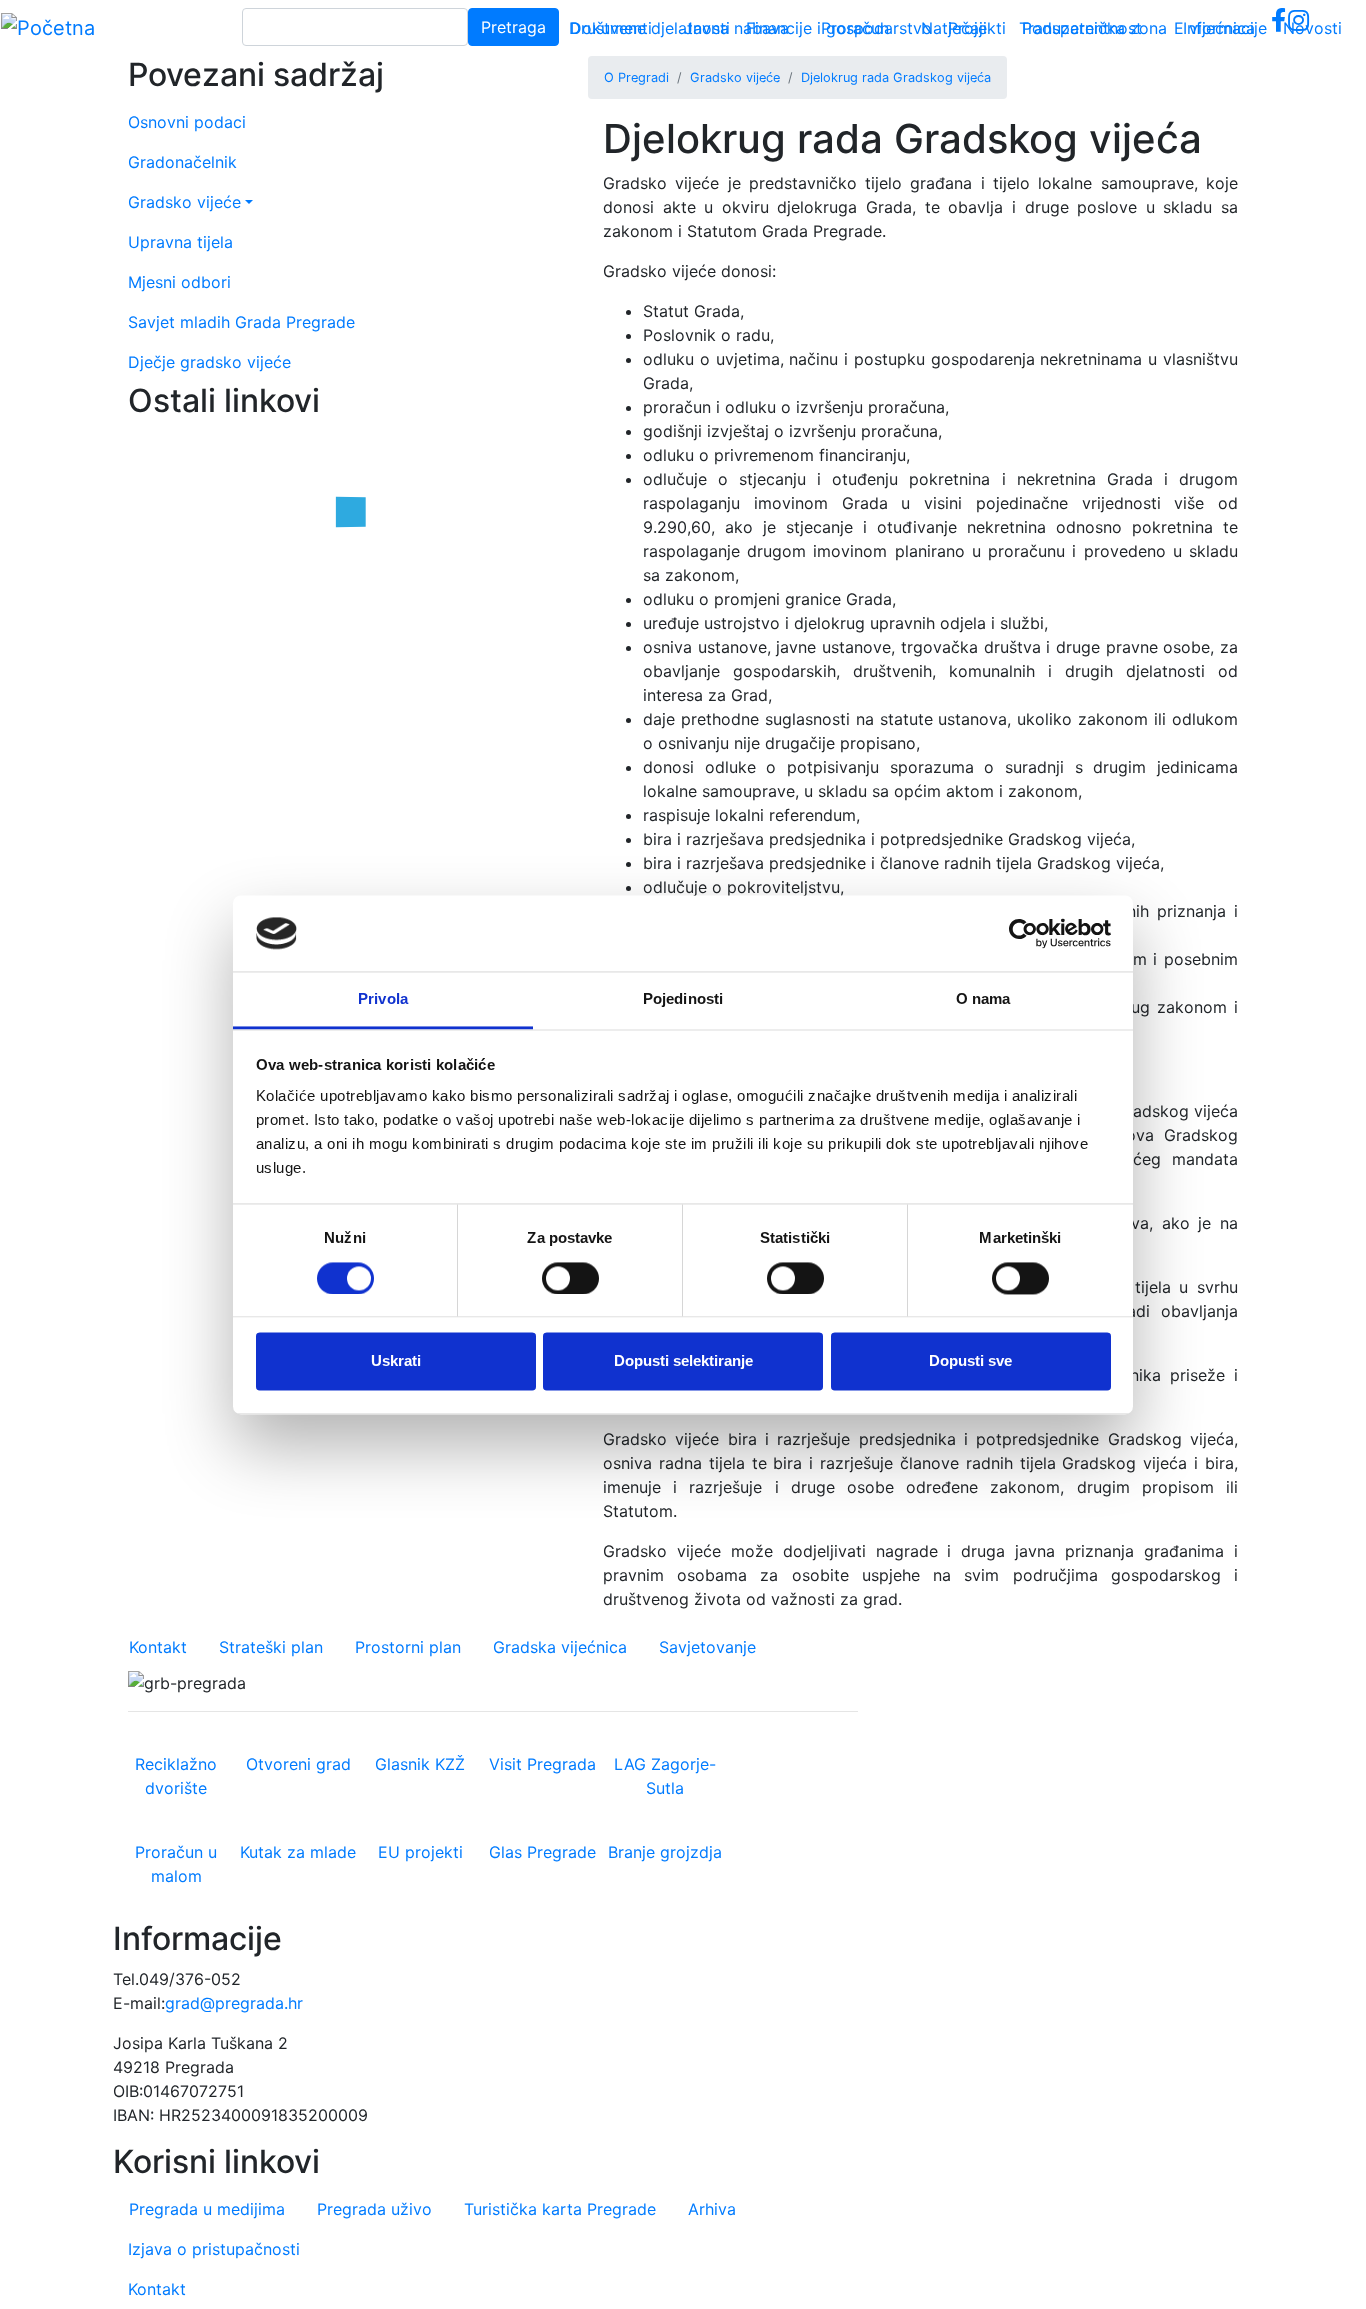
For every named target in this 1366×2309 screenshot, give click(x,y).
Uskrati (396, 1361)
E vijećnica (1214, 28)
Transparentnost (1080, 28)
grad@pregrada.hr (234, 2003)
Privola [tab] (383, 999)
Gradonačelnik (182, 162)
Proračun (855, 28)
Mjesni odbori (179, 282)
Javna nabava (736, 28)
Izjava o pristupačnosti (214, 2249)
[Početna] (48, 28)
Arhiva (712, 2209)
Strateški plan (271, 1647)
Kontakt (158, 1647)
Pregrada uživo (374, 2209)
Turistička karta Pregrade (560, 2209)
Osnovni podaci (187, 122)
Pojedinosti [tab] (683, 999)
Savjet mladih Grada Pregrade (241, 322)
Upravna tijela (180, 242)
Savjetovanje (707, 1647)
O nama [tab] (983, 999)
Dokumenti (611, 28)
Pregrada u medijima (207, 2209)
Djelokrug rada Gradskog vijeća (896, 77)
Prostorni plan (408, 1647)
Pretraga (513, 27)
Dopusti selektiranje (683, 1361)
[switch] (570, 1278)
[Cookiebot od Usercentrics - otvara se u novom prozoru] (1023, 933)
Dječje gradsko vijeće (209, 362)
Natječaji (954, 28)
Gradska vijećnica (560, 1647)
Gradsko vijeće (735, 77)
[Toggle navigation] (1322, 28)
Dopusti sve (970, 1361)
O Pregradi (636, 77)
